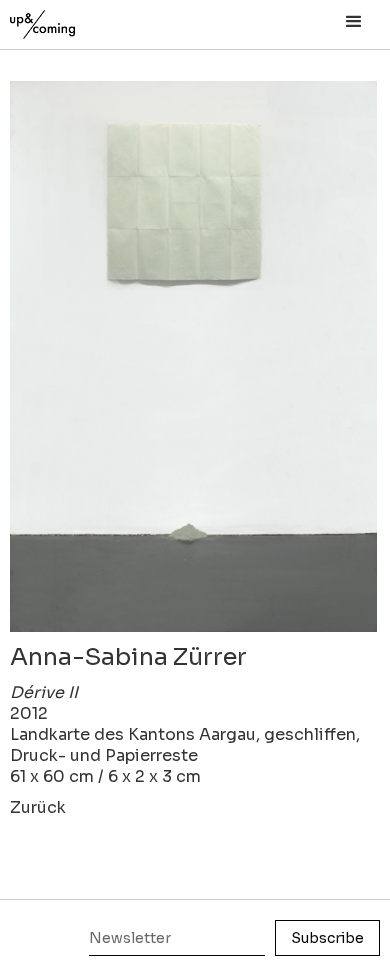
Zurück (38, 807)
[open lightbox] (193, 356)
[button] (354, 22)
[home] (65, 19)
